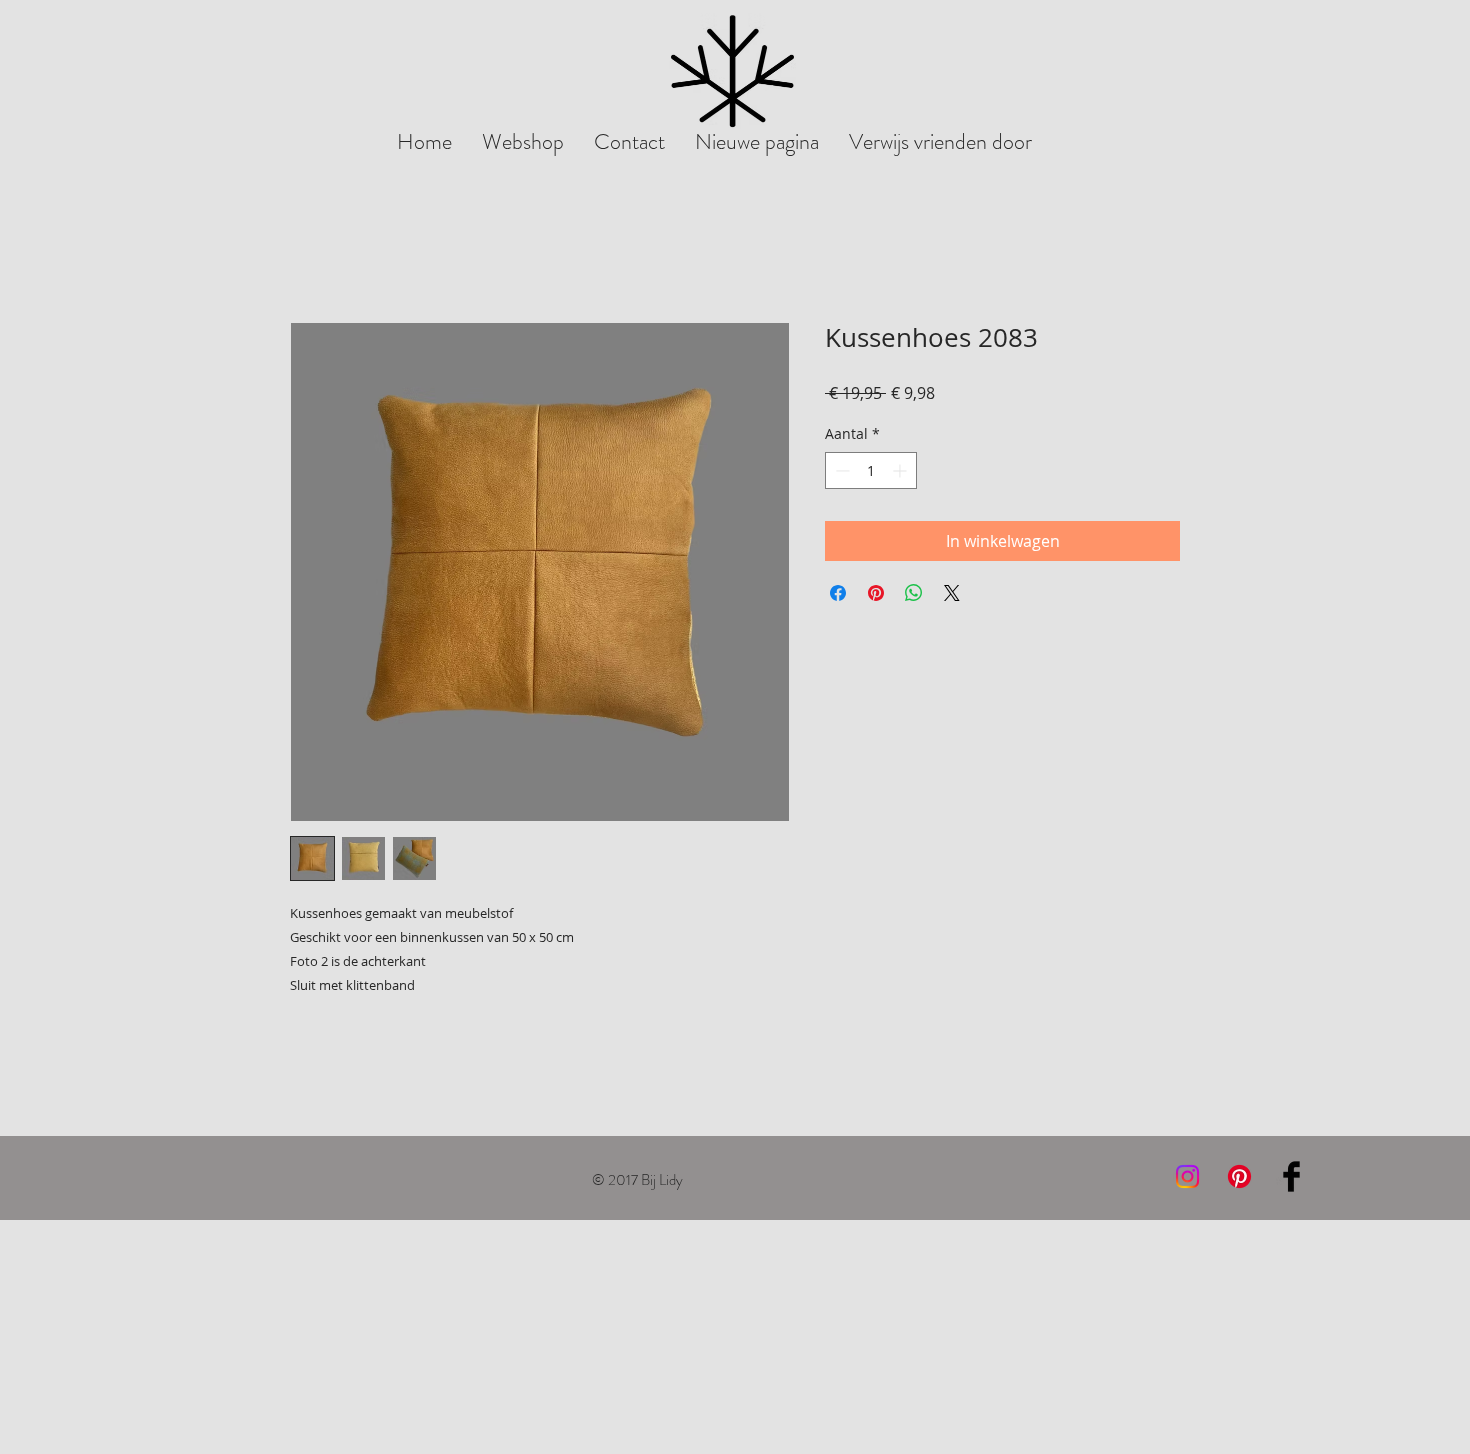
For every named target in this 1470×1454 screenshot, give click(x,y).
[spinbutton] (871, 470)
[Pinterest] (1239, 1176)
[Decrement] (840, 470)
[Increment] (901, 470)
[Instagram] (1187, 1176)
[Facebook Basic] (1291, 1176)
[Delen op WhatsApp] (914, 593)
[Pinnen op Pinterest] (876, 593)
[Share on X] (952, 593)
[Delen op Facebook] (838, 593)
